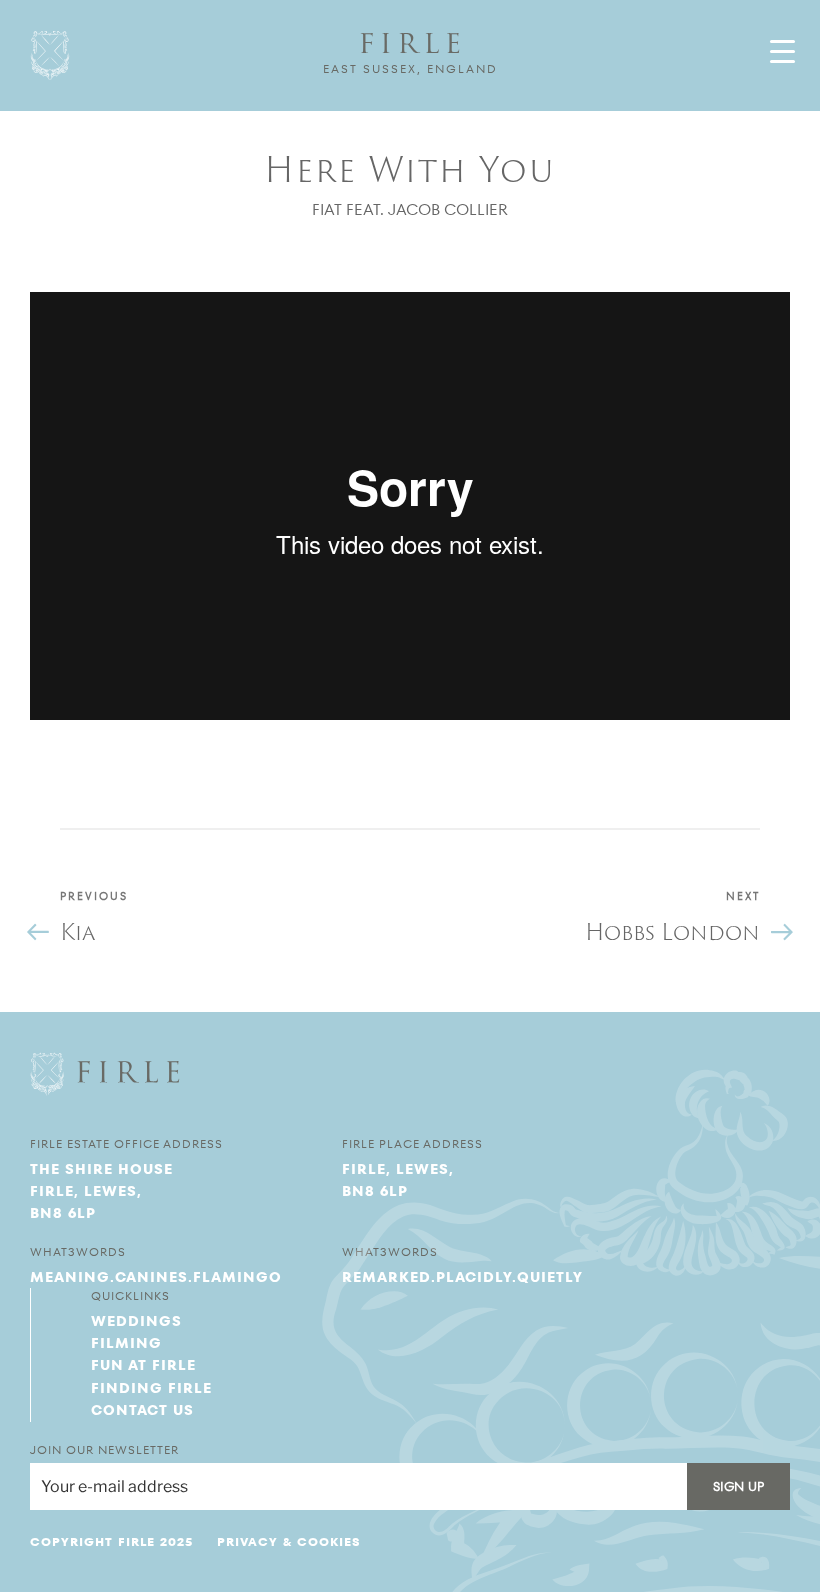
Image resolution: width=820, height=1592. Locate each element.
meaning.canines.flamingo (156, 1277)
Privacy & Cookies (288, 1541)
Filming (126, 1343)
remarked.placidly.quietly (462, 1277)
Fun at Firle (143, 1365)
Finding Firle (151, 1388)
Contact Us (142, 1410)
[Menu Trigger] (782, 51)
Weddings (136, 1321)
